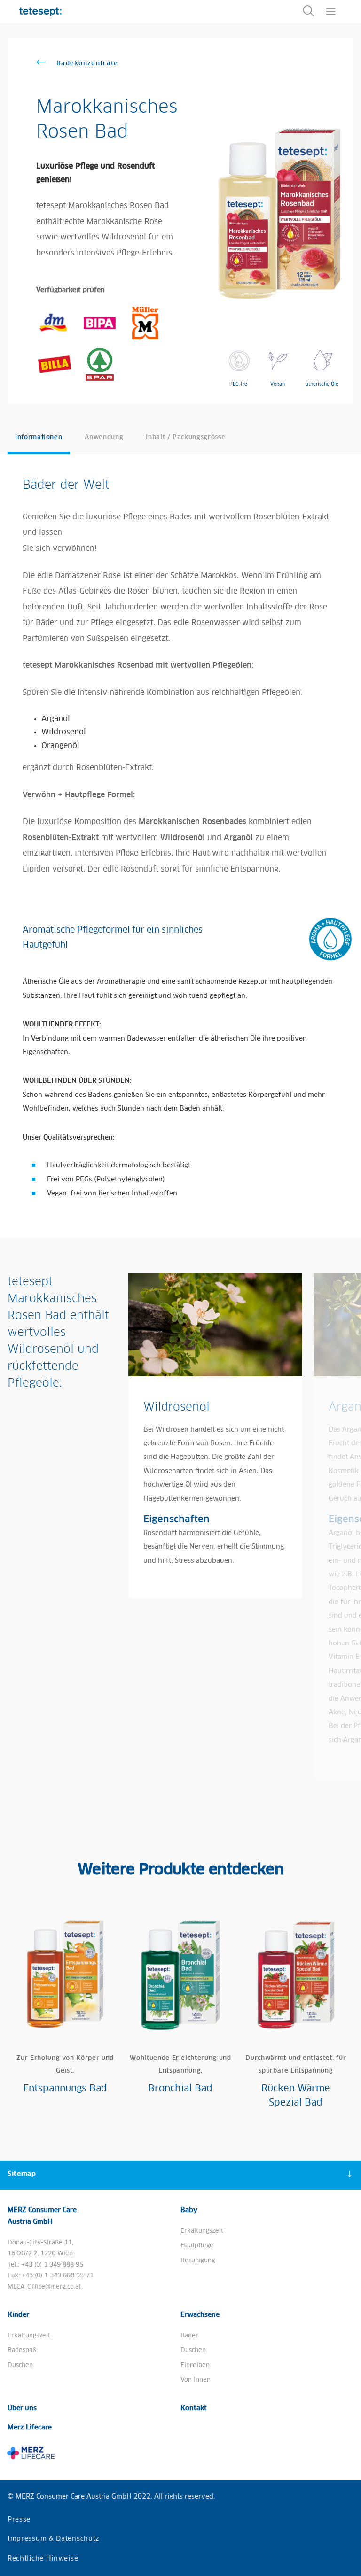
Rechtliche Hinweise (43, 2559)
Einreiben (195, 2365)
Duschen (20, 2365)
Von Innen (196, 2380)
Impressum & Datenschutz (54, 2539)
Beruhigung (198, 2261)
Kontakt (194, 2408)
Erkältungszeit (202, 2231)
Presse (19, 2520)
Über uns (22, 2408)
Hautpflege (197, 2246)
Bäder (189, 2336)
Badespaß (22, 2350)
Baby (189, 2210)
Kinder (18, 2315)
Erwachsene (200, 2315)
